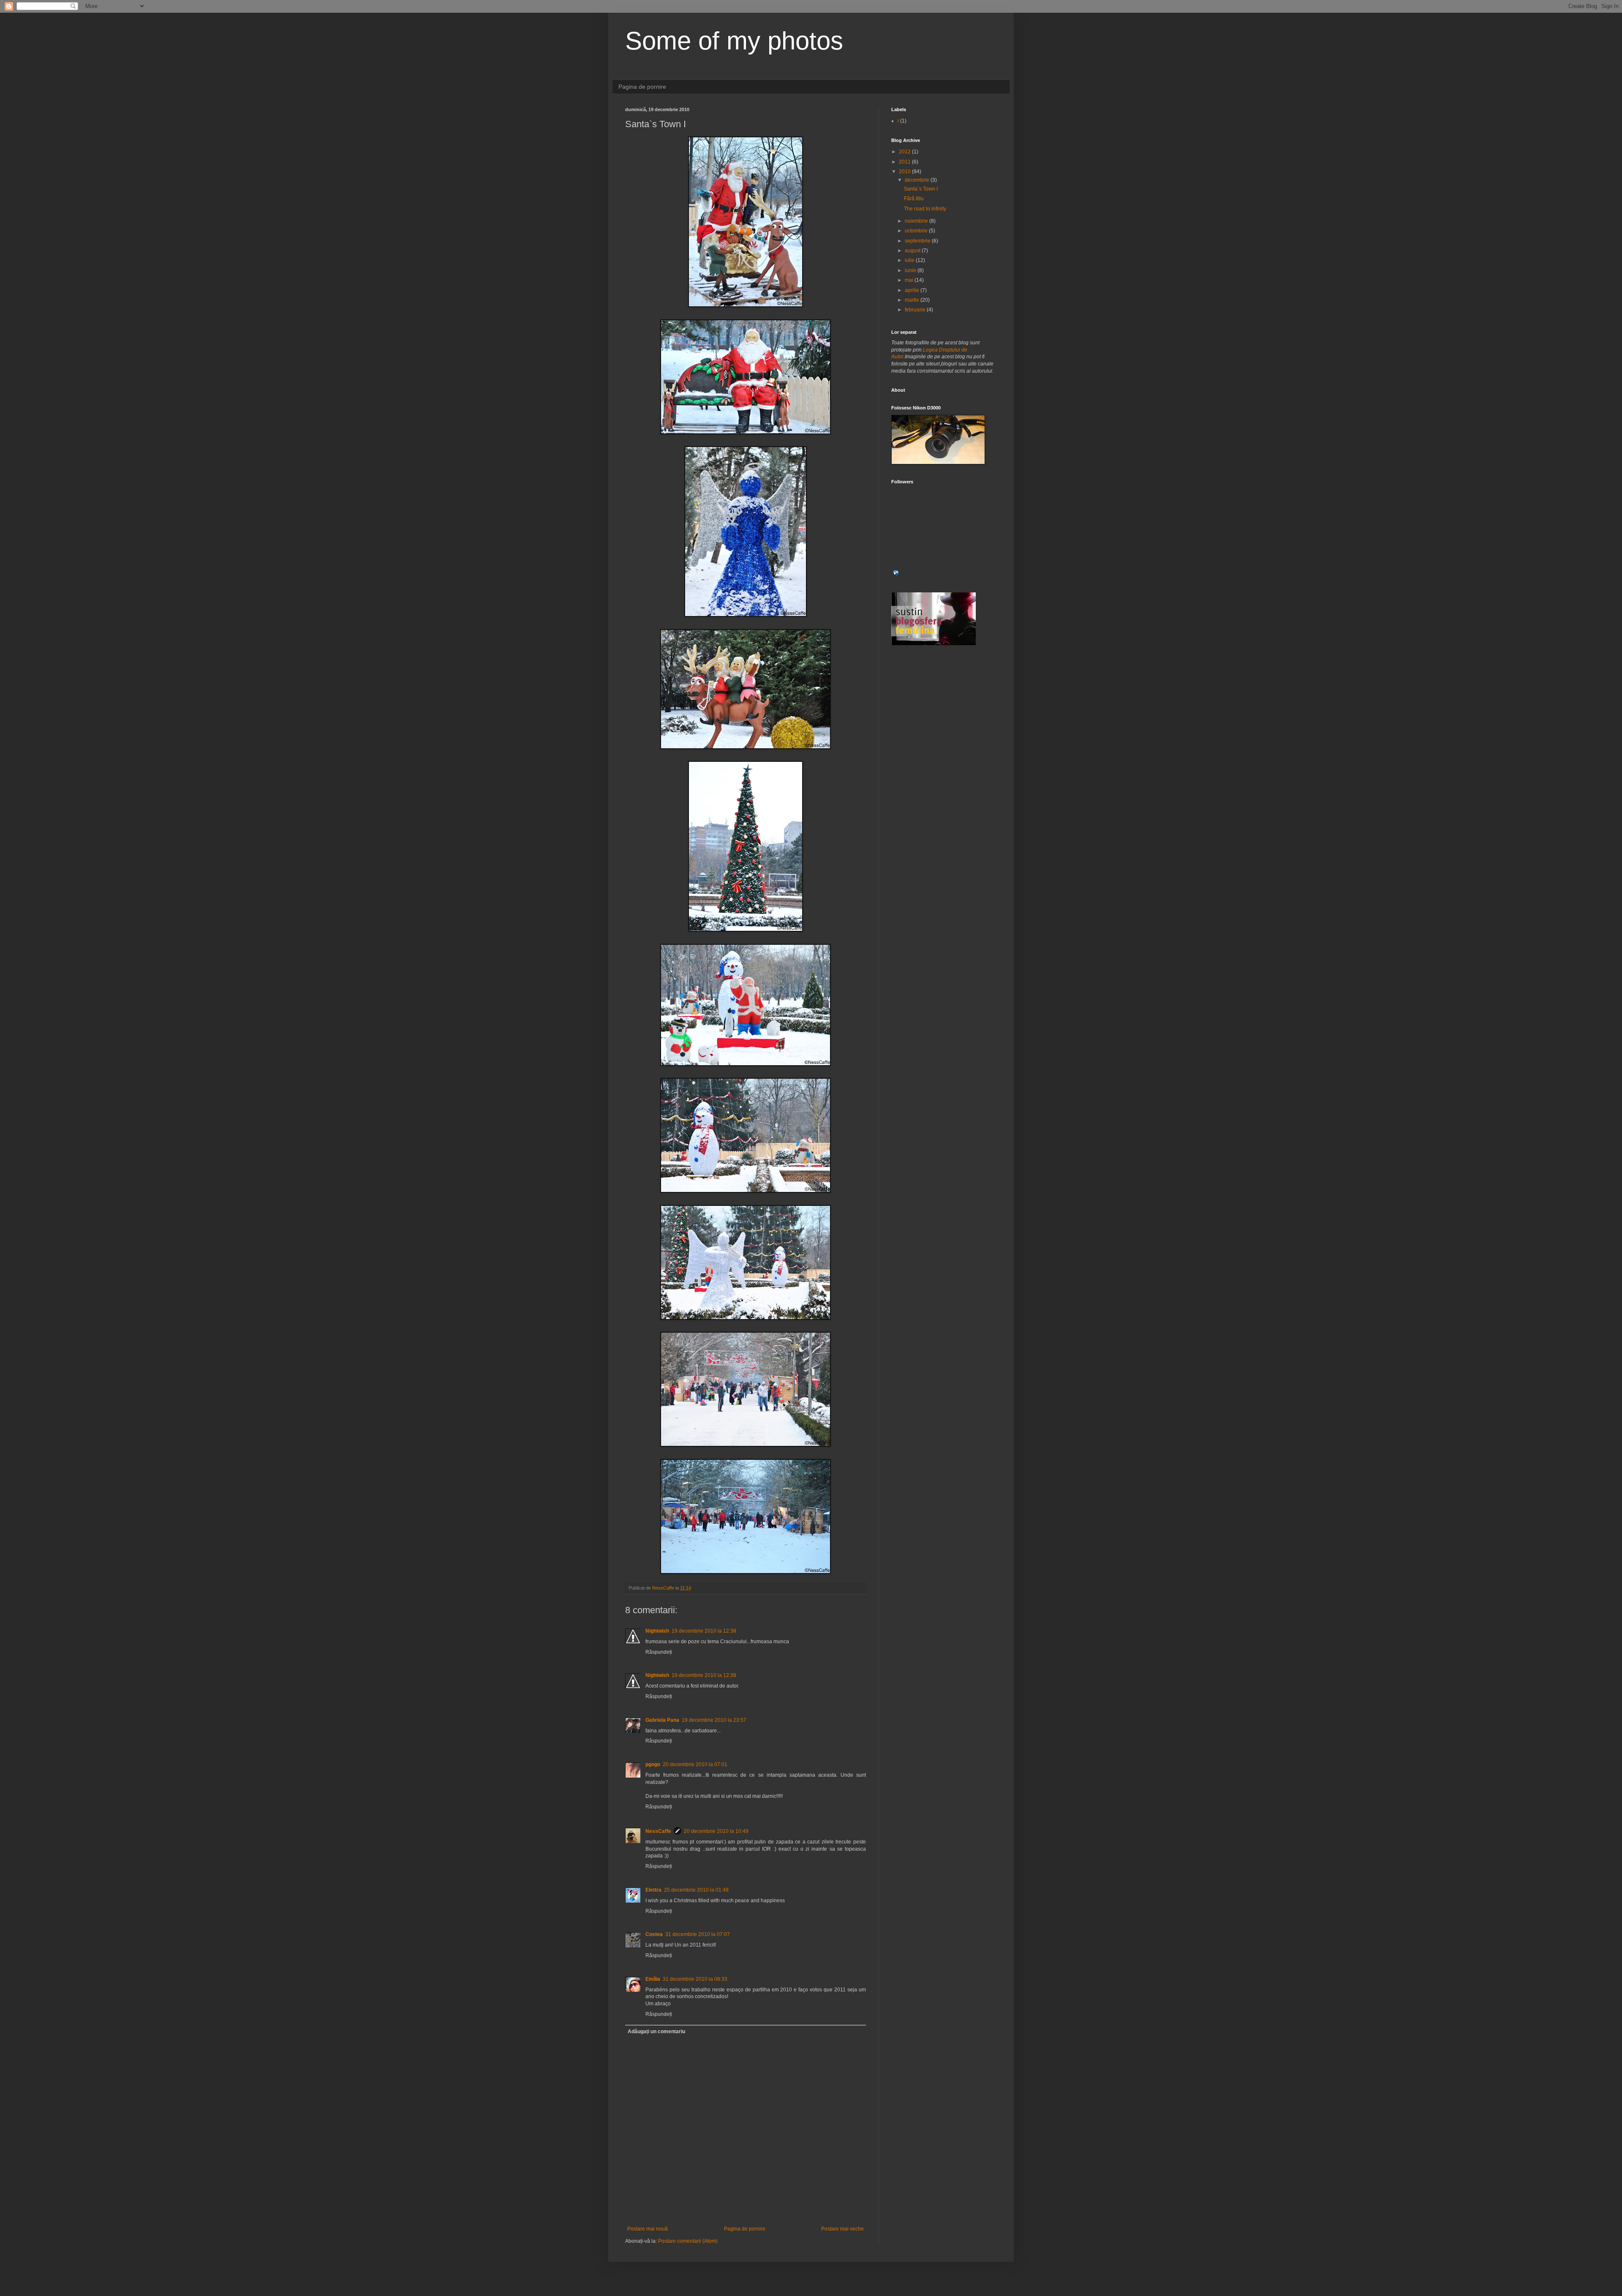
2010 (905, 172)
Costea (654, 1934)
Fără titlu (914, 199)
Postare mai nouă (648, 2229)
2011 (905, 162)
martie (913, 300)
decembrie (918, 180)
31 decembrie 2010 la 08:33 (695, 1979)
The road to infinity (925, 209)
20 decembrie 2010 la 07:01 (695, 1764)
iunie (911, 270)
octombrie (917, 231)
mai (910, 280)
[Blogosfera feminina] (933, 644)
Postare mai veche (842, 2229)
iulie (910, 260)
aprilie (913, 290)
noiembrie (917, 221)
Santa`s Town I (921, 189)
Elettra (653, 1890)
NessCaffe (658, 1831)
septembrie (918, 241)
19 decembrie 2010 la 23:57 (714, 1720)
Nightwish (657, 1631)
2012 (905, 152)
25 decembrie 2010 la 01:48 (696, 1890)
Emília (653, 1979)
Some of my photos (734, 41)
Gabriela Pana (662, 1720)
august (913, 251)
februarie (916, 310)
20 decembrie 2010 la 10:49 (716, 1831)
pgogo (653, 1764)
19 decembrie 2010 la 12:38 (704, 1631)
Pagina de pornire (642, 87)
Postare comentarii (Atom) (688, 2241)
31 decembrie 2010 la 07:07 (698, 1934)
